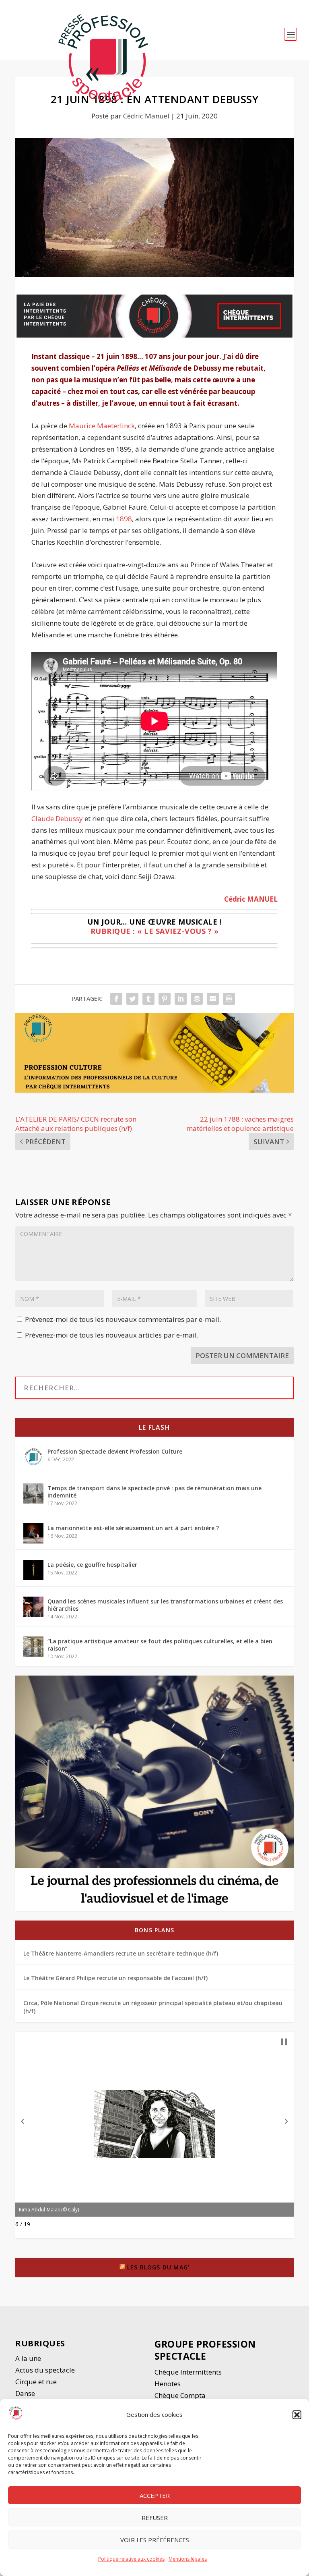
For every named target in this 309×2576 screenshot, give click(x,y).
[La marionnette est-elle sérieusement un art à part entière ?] (33, 1533)
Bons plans (154, 1930)
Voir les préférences (155, 2540)
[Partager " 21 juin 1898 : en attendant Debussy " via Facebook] (116, 999)
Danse (26, 2393)
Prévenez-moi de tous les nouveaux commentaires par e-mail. (123, 1319)
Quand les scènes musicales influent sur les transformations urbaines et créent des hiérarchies (165, 1605)
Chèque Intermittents (188, 2372)
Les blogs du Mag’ (158, 2267)
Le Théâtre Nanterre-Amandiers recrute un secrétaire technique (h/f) (121, 1953)
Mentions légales (188, 2559)
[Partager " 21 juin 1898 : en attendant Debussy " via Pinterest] (165, 999)
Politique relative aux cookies (131, 2559)
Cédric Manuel (146, 116)
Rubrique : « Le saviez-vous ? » (155, 931)
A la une (29, 2358)
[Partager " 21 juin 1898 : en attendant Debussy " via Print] (229, 999)
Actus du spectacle (45, 2370)
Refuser (155, 2518)
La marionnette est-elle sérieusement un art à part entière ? (133, 1528)
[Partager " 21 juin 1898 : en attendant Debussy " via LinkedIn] (181, 999)
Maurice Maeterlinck (102, 426)
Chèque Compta (180, 2395)
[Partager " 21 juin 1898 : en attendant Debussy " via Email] (213, 999)
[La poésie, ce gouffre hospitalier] (33, 1570)
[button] (297, 2415)
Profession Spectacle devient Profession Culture (115, 1451)
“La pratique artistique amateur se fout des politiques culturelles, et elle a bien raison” (160, 1645)
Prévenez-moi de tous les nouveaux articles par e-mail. (112, 1335)
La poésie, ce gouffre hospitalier (92, 1565)
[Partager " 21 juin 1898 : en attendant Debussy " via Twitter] (132, 999)
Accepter (155, 2495)
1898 (124, 519)
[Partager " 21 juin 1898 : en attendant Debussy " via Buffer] (197, 999)
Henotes (168, 2384)
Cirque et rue (36, 2382)
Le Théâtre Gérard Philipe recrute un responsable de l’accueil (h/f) (115, 1978)
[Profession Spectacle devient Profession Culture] (33, 1457)
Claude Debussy (57, 818)
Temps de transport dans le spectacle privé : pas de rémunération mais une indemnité (154, 1492)
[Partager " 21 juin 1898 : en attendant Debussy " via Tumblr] (148, 999)
